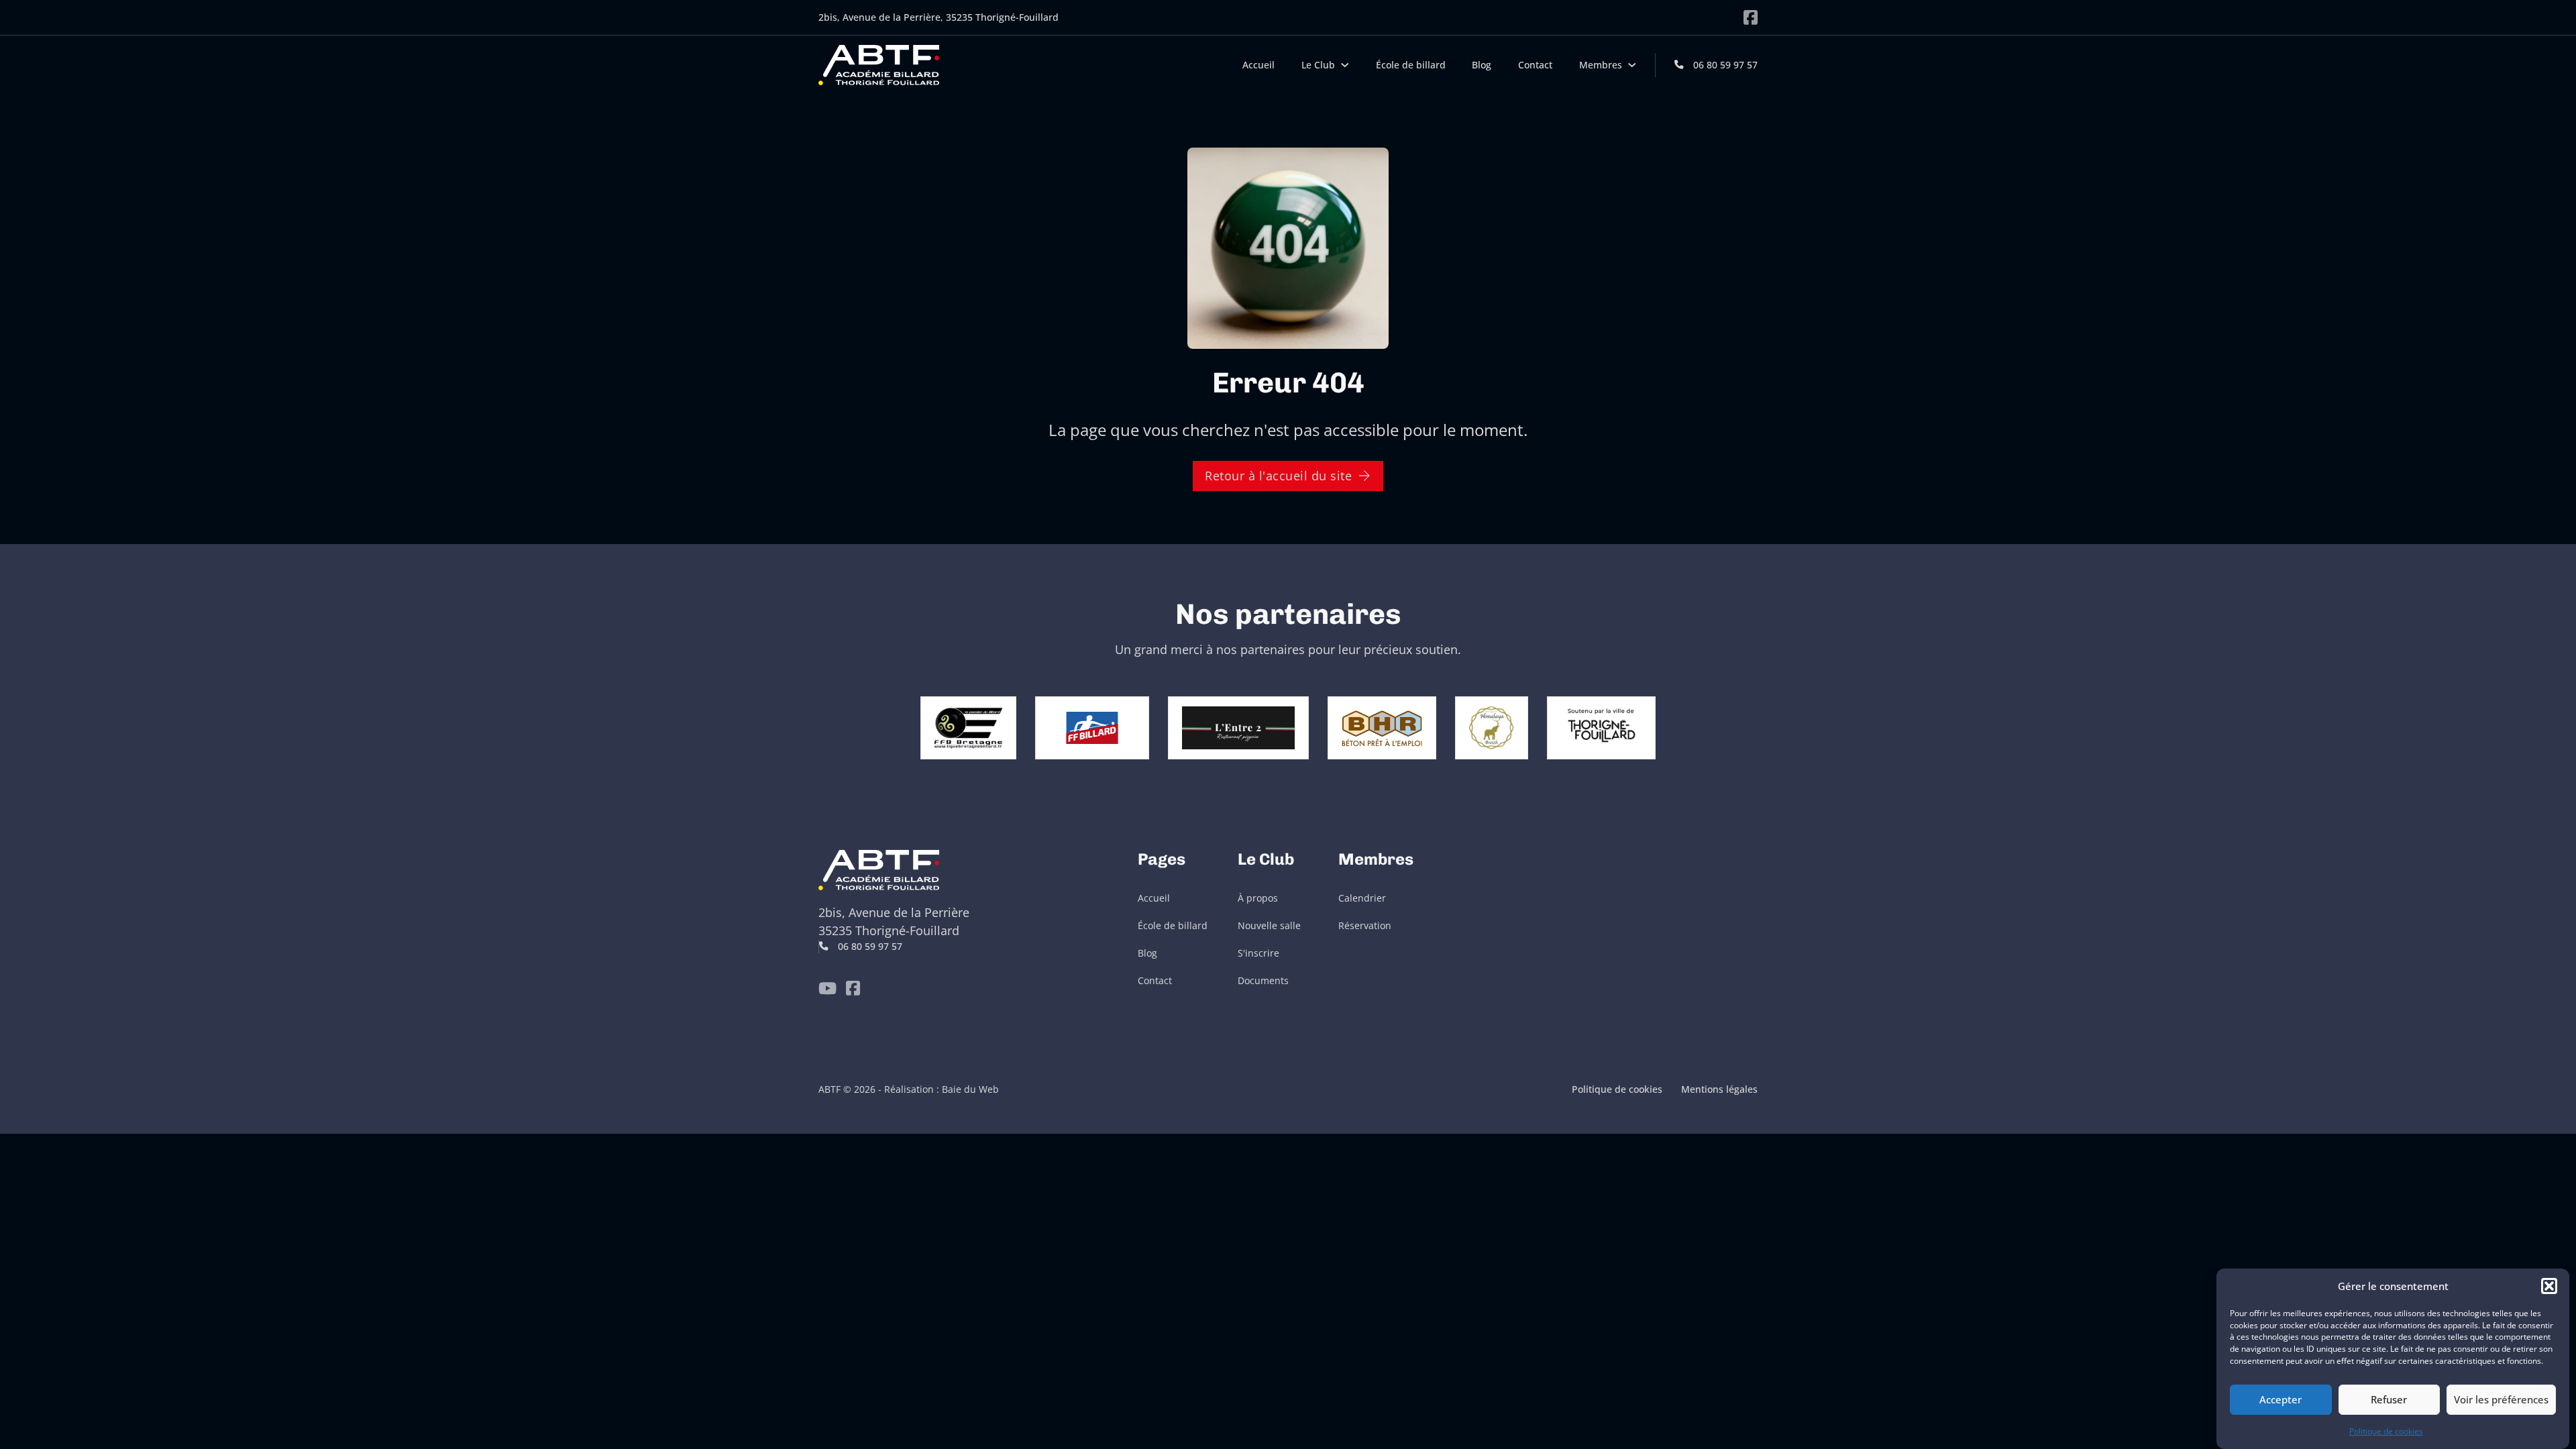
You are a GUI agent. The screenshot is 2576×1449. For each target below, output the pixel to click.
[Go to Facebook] (853, 988)
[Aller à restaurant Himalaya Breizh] (1491, 727)
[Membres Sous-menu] (1632, 65)
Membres (1601, 65)
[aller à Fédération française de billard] (1092, 727)
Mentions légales (1719, 1089)
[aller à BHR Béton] (1382, 727)
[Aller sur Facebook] (1751, 17)
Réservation (1365, 926)
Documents (1263, 981)
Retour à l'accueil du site (1278, 476)
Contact (1535, 65)
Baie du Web (970, 1089)
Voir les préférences (2501, 1399)
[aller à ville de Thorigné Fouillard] (1602, 727)
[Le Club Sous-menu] (1345, 65)
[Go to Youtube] (827, 988)
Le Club (1318, 65)
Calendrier (1362, 898)
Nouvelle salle (1269, 926)
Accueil (1258, 65)
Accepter (2280, 1399)
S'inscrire (1258, 953)
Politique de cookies (2386, 1431)
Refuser (2389, 1399)
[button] (2549, 1286)
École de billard (1411, 65)
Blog (1482, 65)
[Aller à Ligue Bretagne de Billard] (968, 727)
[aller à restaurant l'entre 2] (1238, 727)
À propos (1258, 898)
